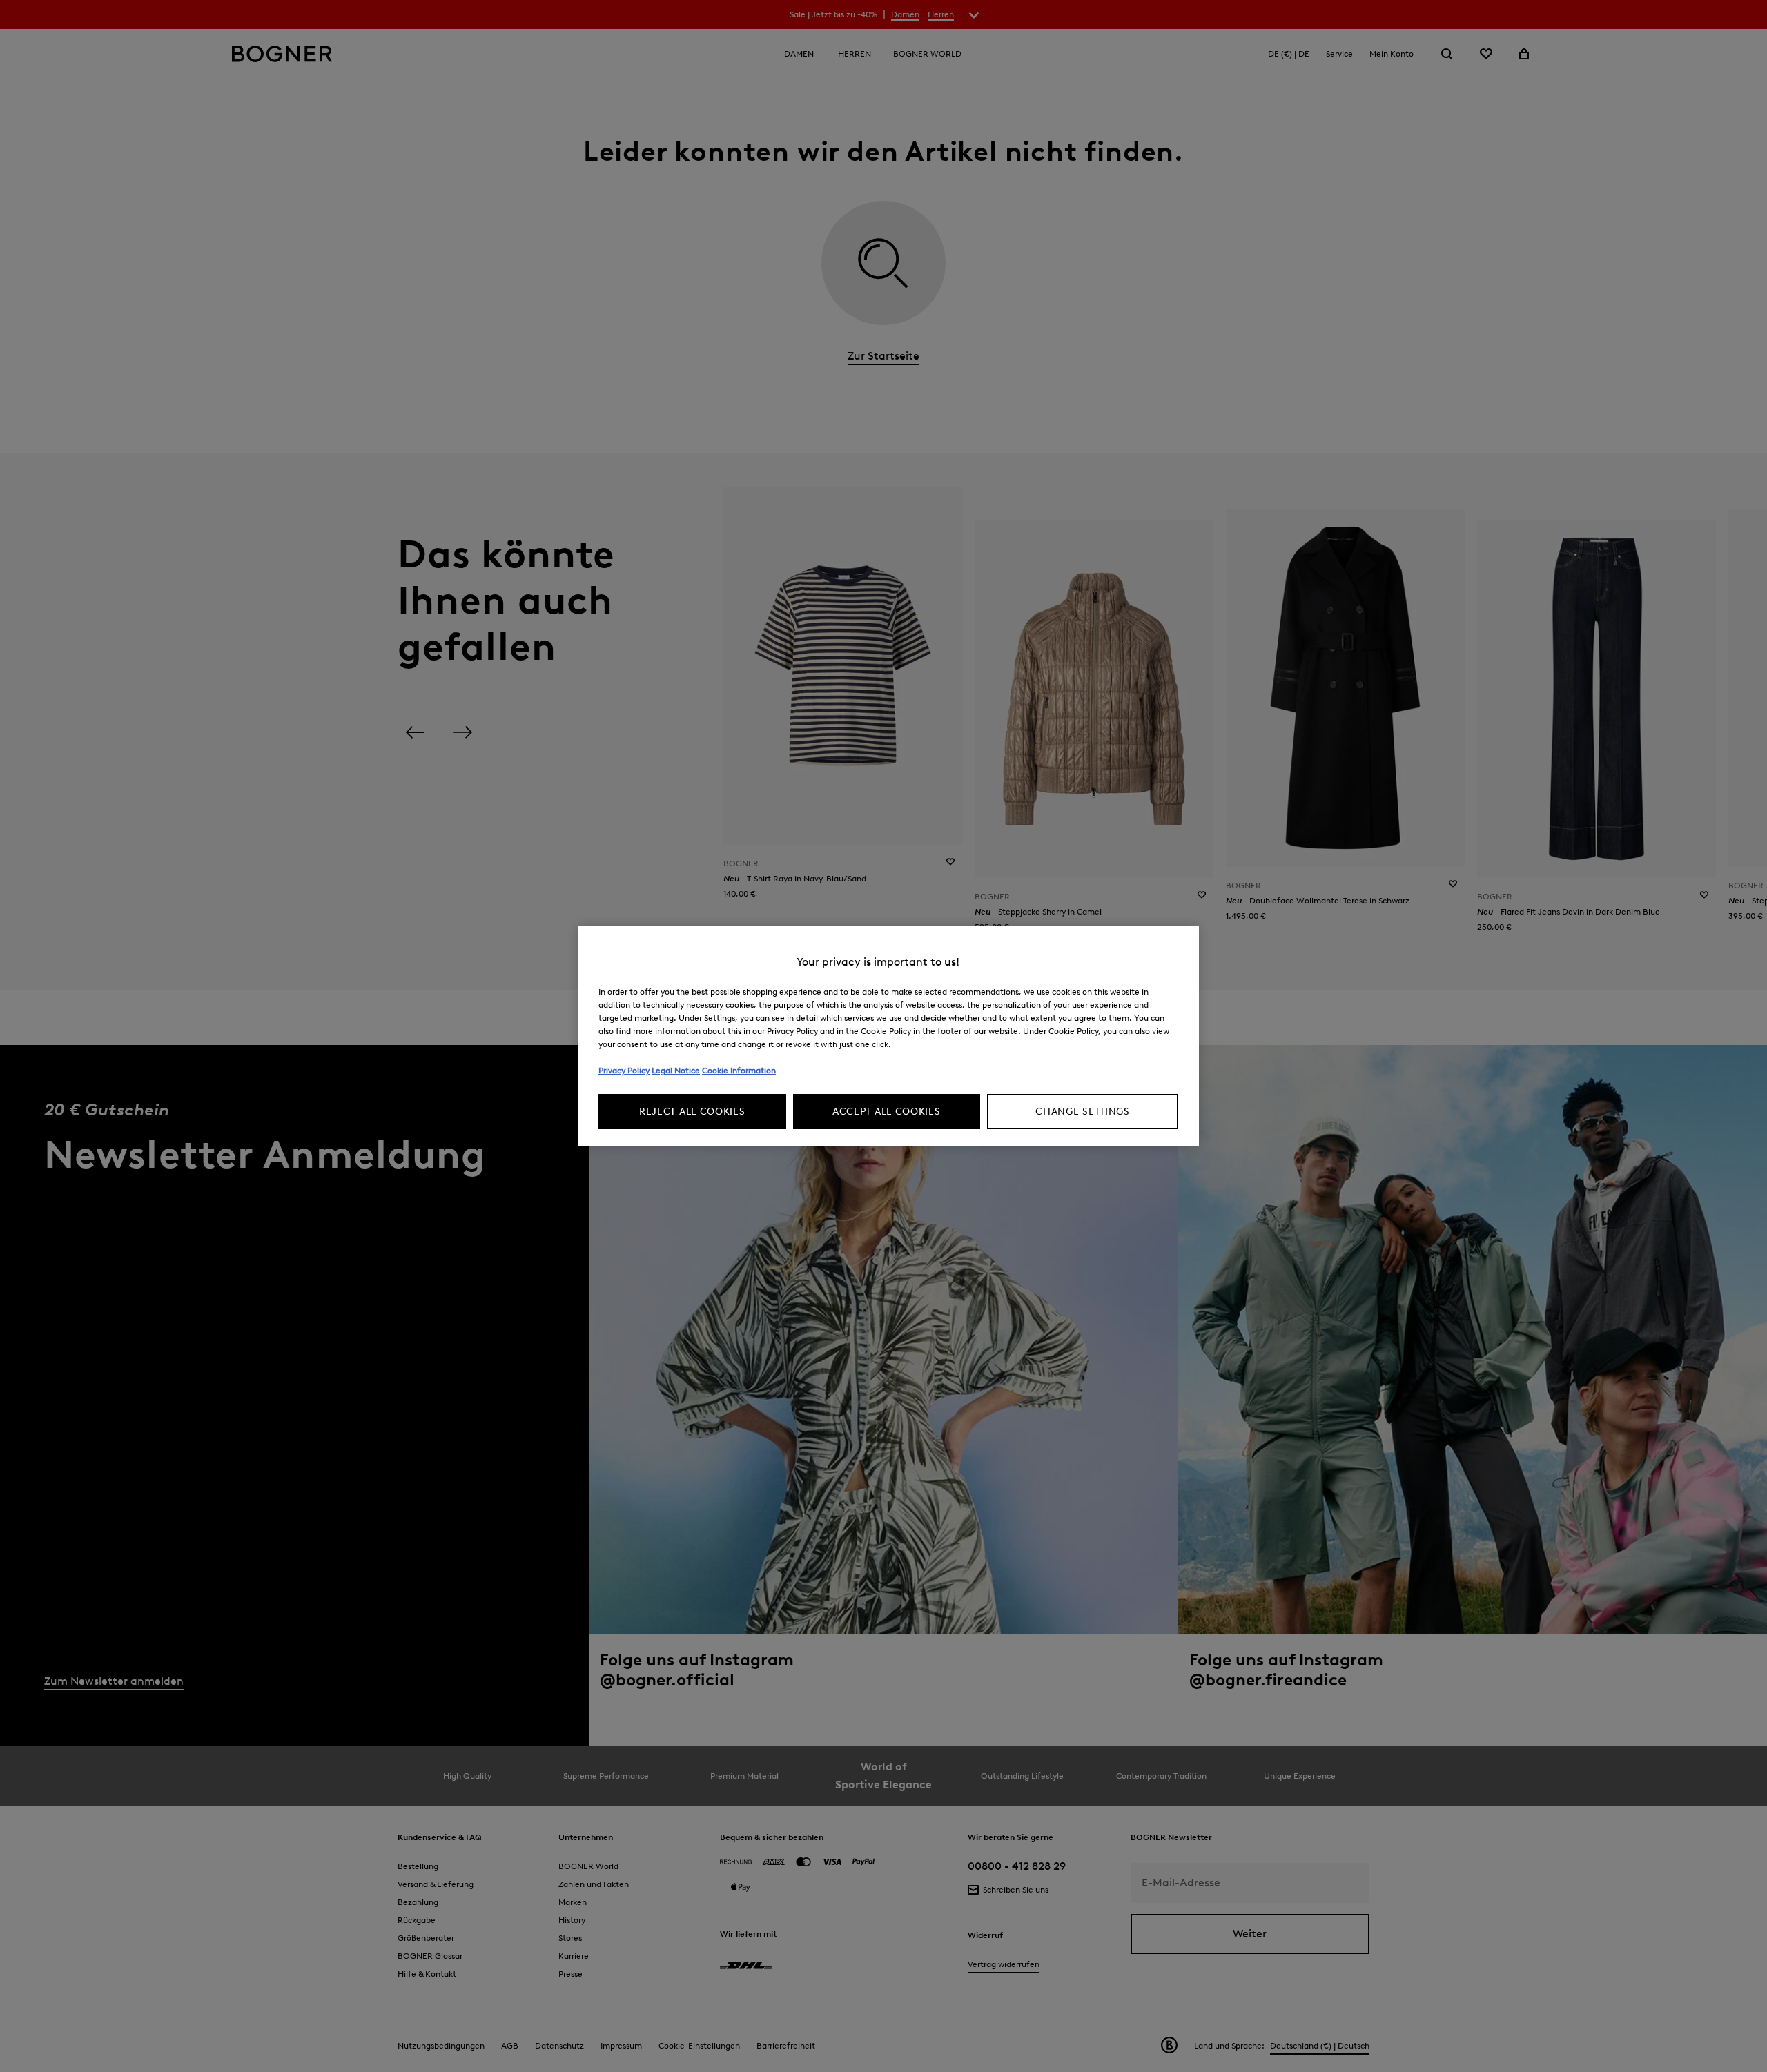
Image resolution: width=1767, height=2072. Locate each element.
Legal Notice (676, 1070)
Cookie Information (739, 1070)
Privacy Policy (624, 1070)
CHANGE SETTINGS (1083, 1112)
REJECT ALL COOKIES (692, 1112)
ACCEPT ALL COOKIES (887, 1112)
